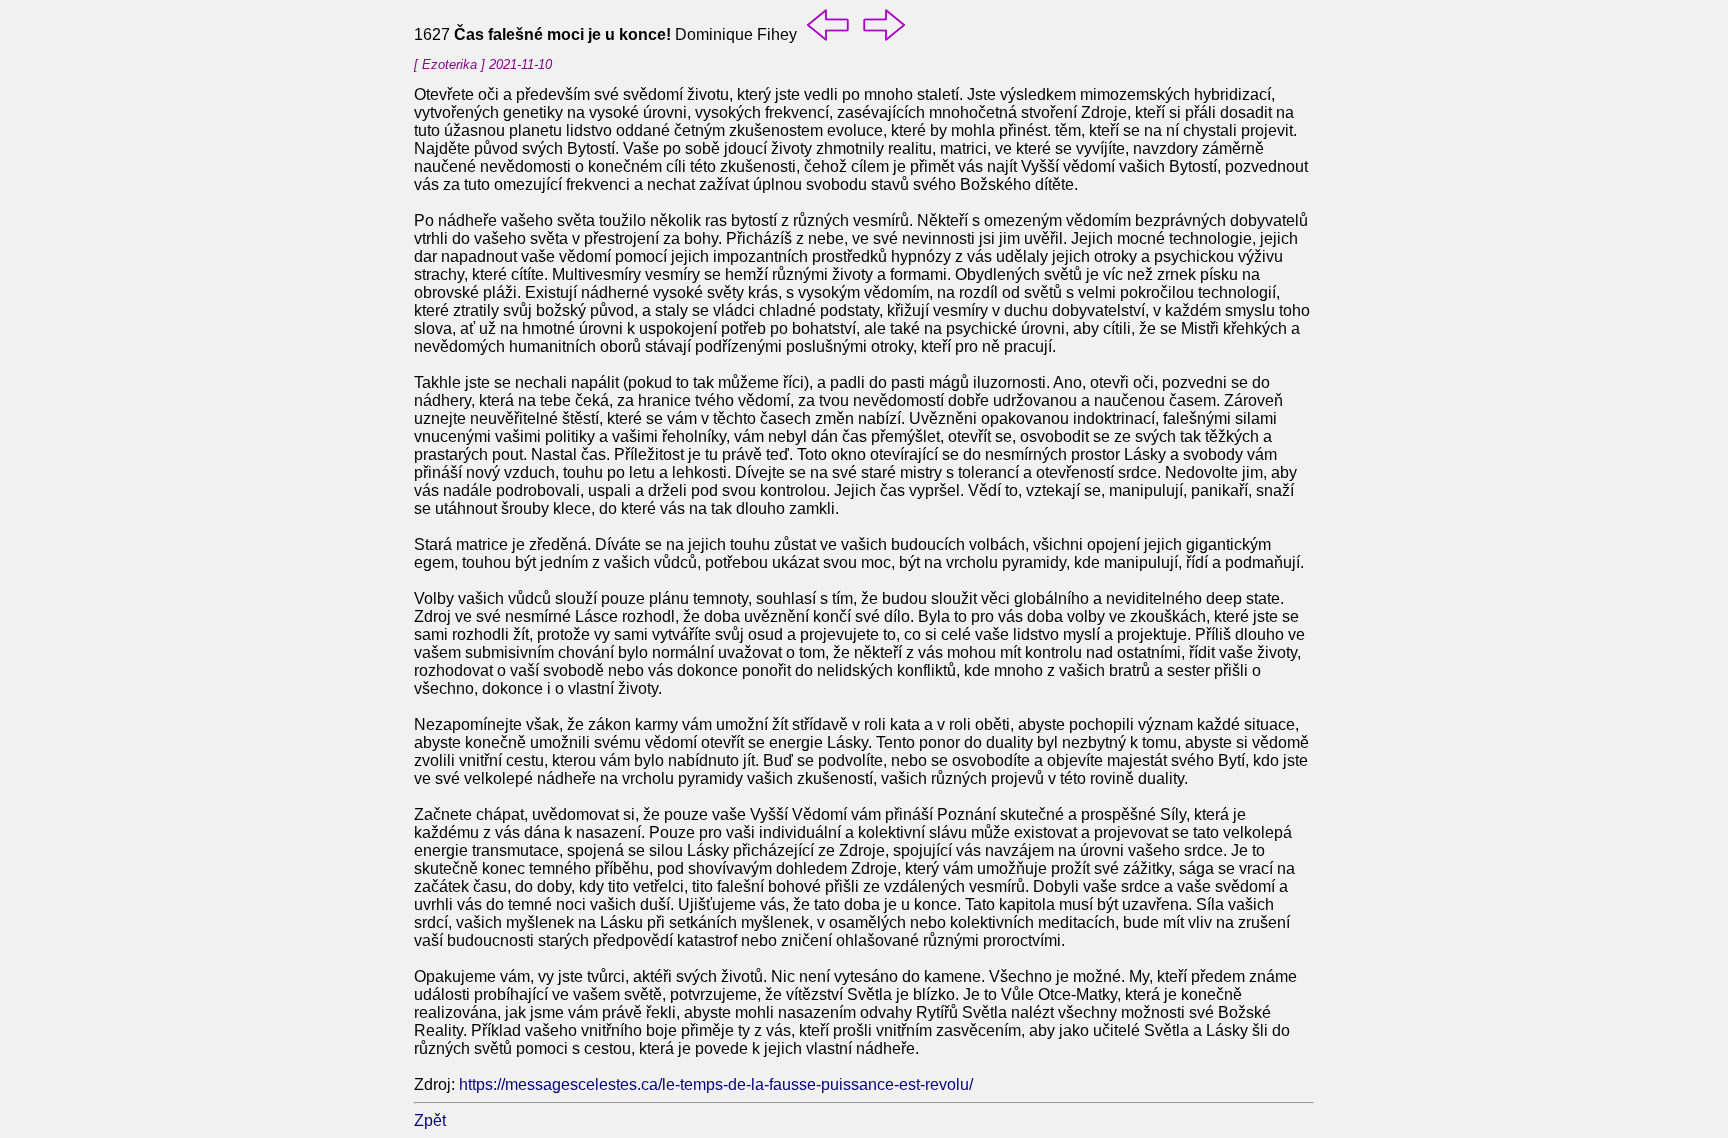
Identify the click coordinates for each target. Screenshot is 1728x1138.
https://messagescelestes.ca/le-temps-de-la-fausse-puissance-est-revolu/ (716, 1084)
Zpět (430, 1120)
